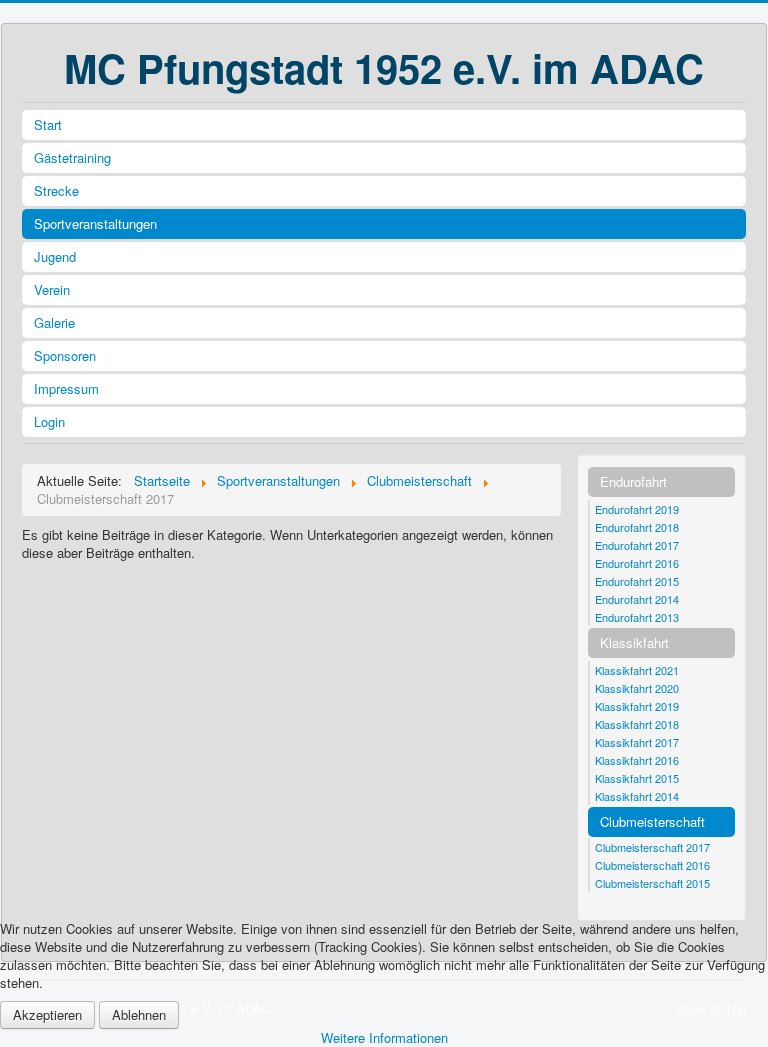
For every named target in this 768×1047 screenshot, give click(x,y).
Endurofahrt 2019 (637, 509)
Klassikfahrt (634, 642)
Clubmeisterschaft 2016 (652, 865)
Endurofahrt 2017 (637, 545)
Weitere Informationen (384, 1037)
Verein (52, 289)
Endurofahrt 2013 (637, 617)
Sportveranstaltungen (95, 223)
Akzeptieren (47, 1014)
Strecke (56, 190)
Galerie (54, 322)
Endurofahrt (633, 481)
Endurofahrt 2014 (637, 599)
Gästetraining (72, 157)
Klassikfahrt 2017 (637, 742)
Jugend (55, 256)
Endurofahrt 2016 (637, 563)
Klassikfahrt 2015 (637, 778)
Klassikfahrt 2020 (637, 688)
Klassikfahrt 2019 (637, 706)
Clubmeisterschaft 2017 (652, 847)
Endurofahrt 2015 (637, 581)
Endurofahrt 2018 (637, 527)
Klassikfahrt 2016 (637, 760)
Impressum (66, 388)
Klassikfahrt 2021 (637, 670)
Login (49, 421)
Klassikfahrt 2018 (637, 724)
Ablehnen (139, 1014)
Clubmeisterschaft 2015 (652, 883)
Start (48, 124)
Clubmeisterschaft (652, 821)
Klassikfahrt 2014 (637, 796)
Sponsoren (65, 355)
